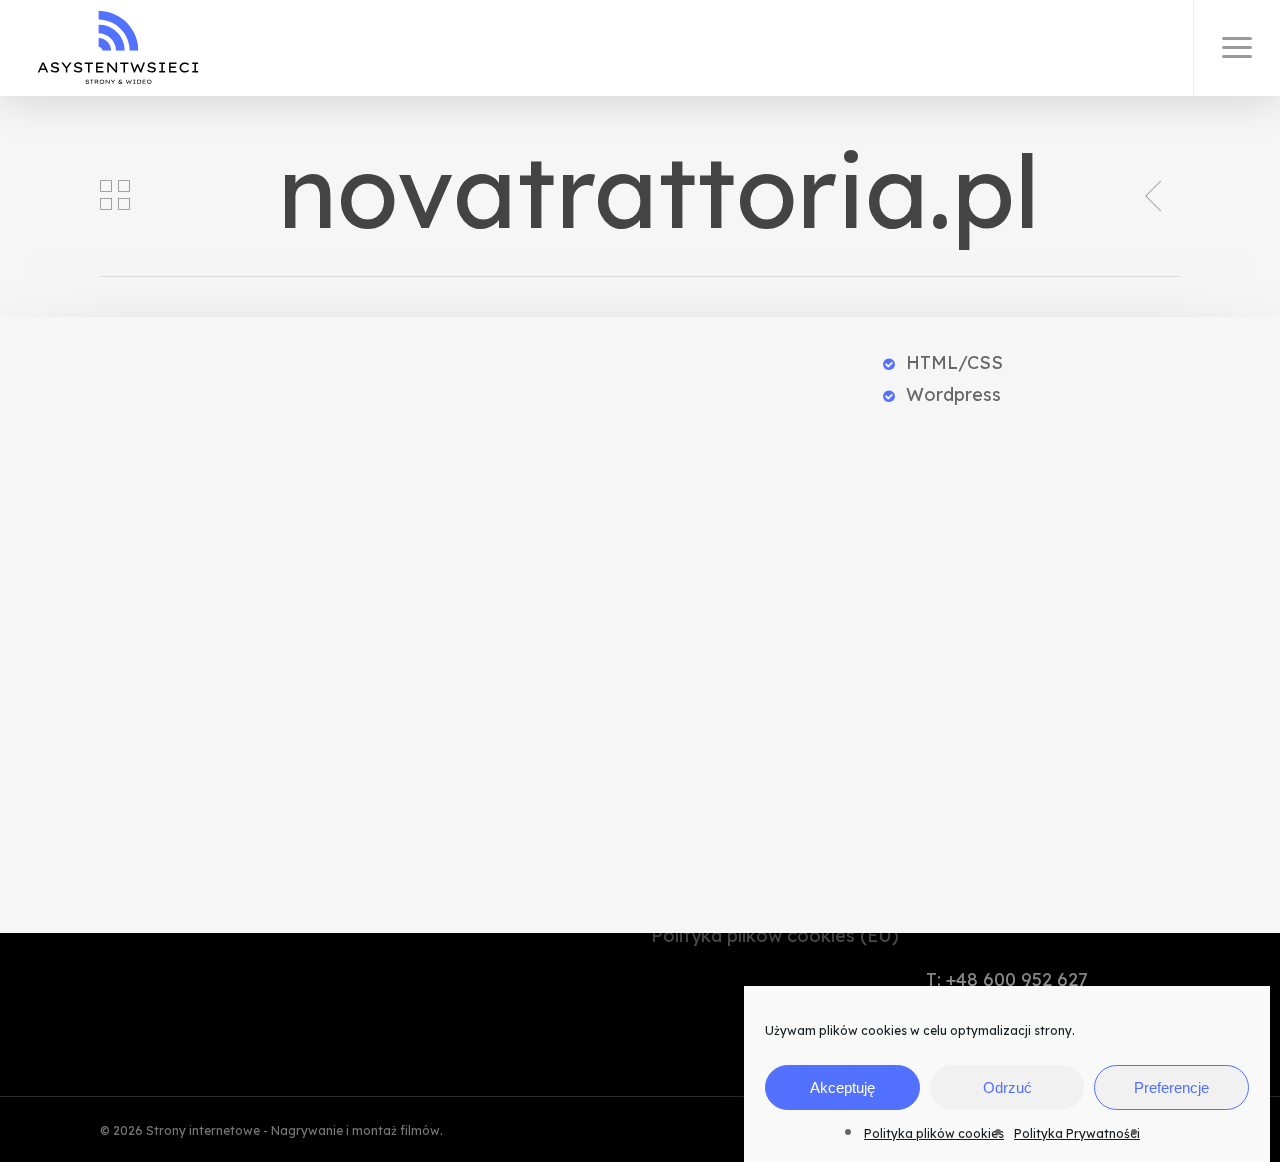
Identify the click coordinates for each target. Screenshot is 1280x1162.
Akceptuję (842, 1087)
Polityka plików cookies (934, 1133)
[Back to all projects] (115, 195)
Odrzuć (1007, 1087)
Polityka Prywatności (1077, 1133)
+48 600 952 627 (1017, 979)
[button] (1236, 48)
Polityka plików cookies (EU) (775, 935)
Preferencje (1171, 1087)
